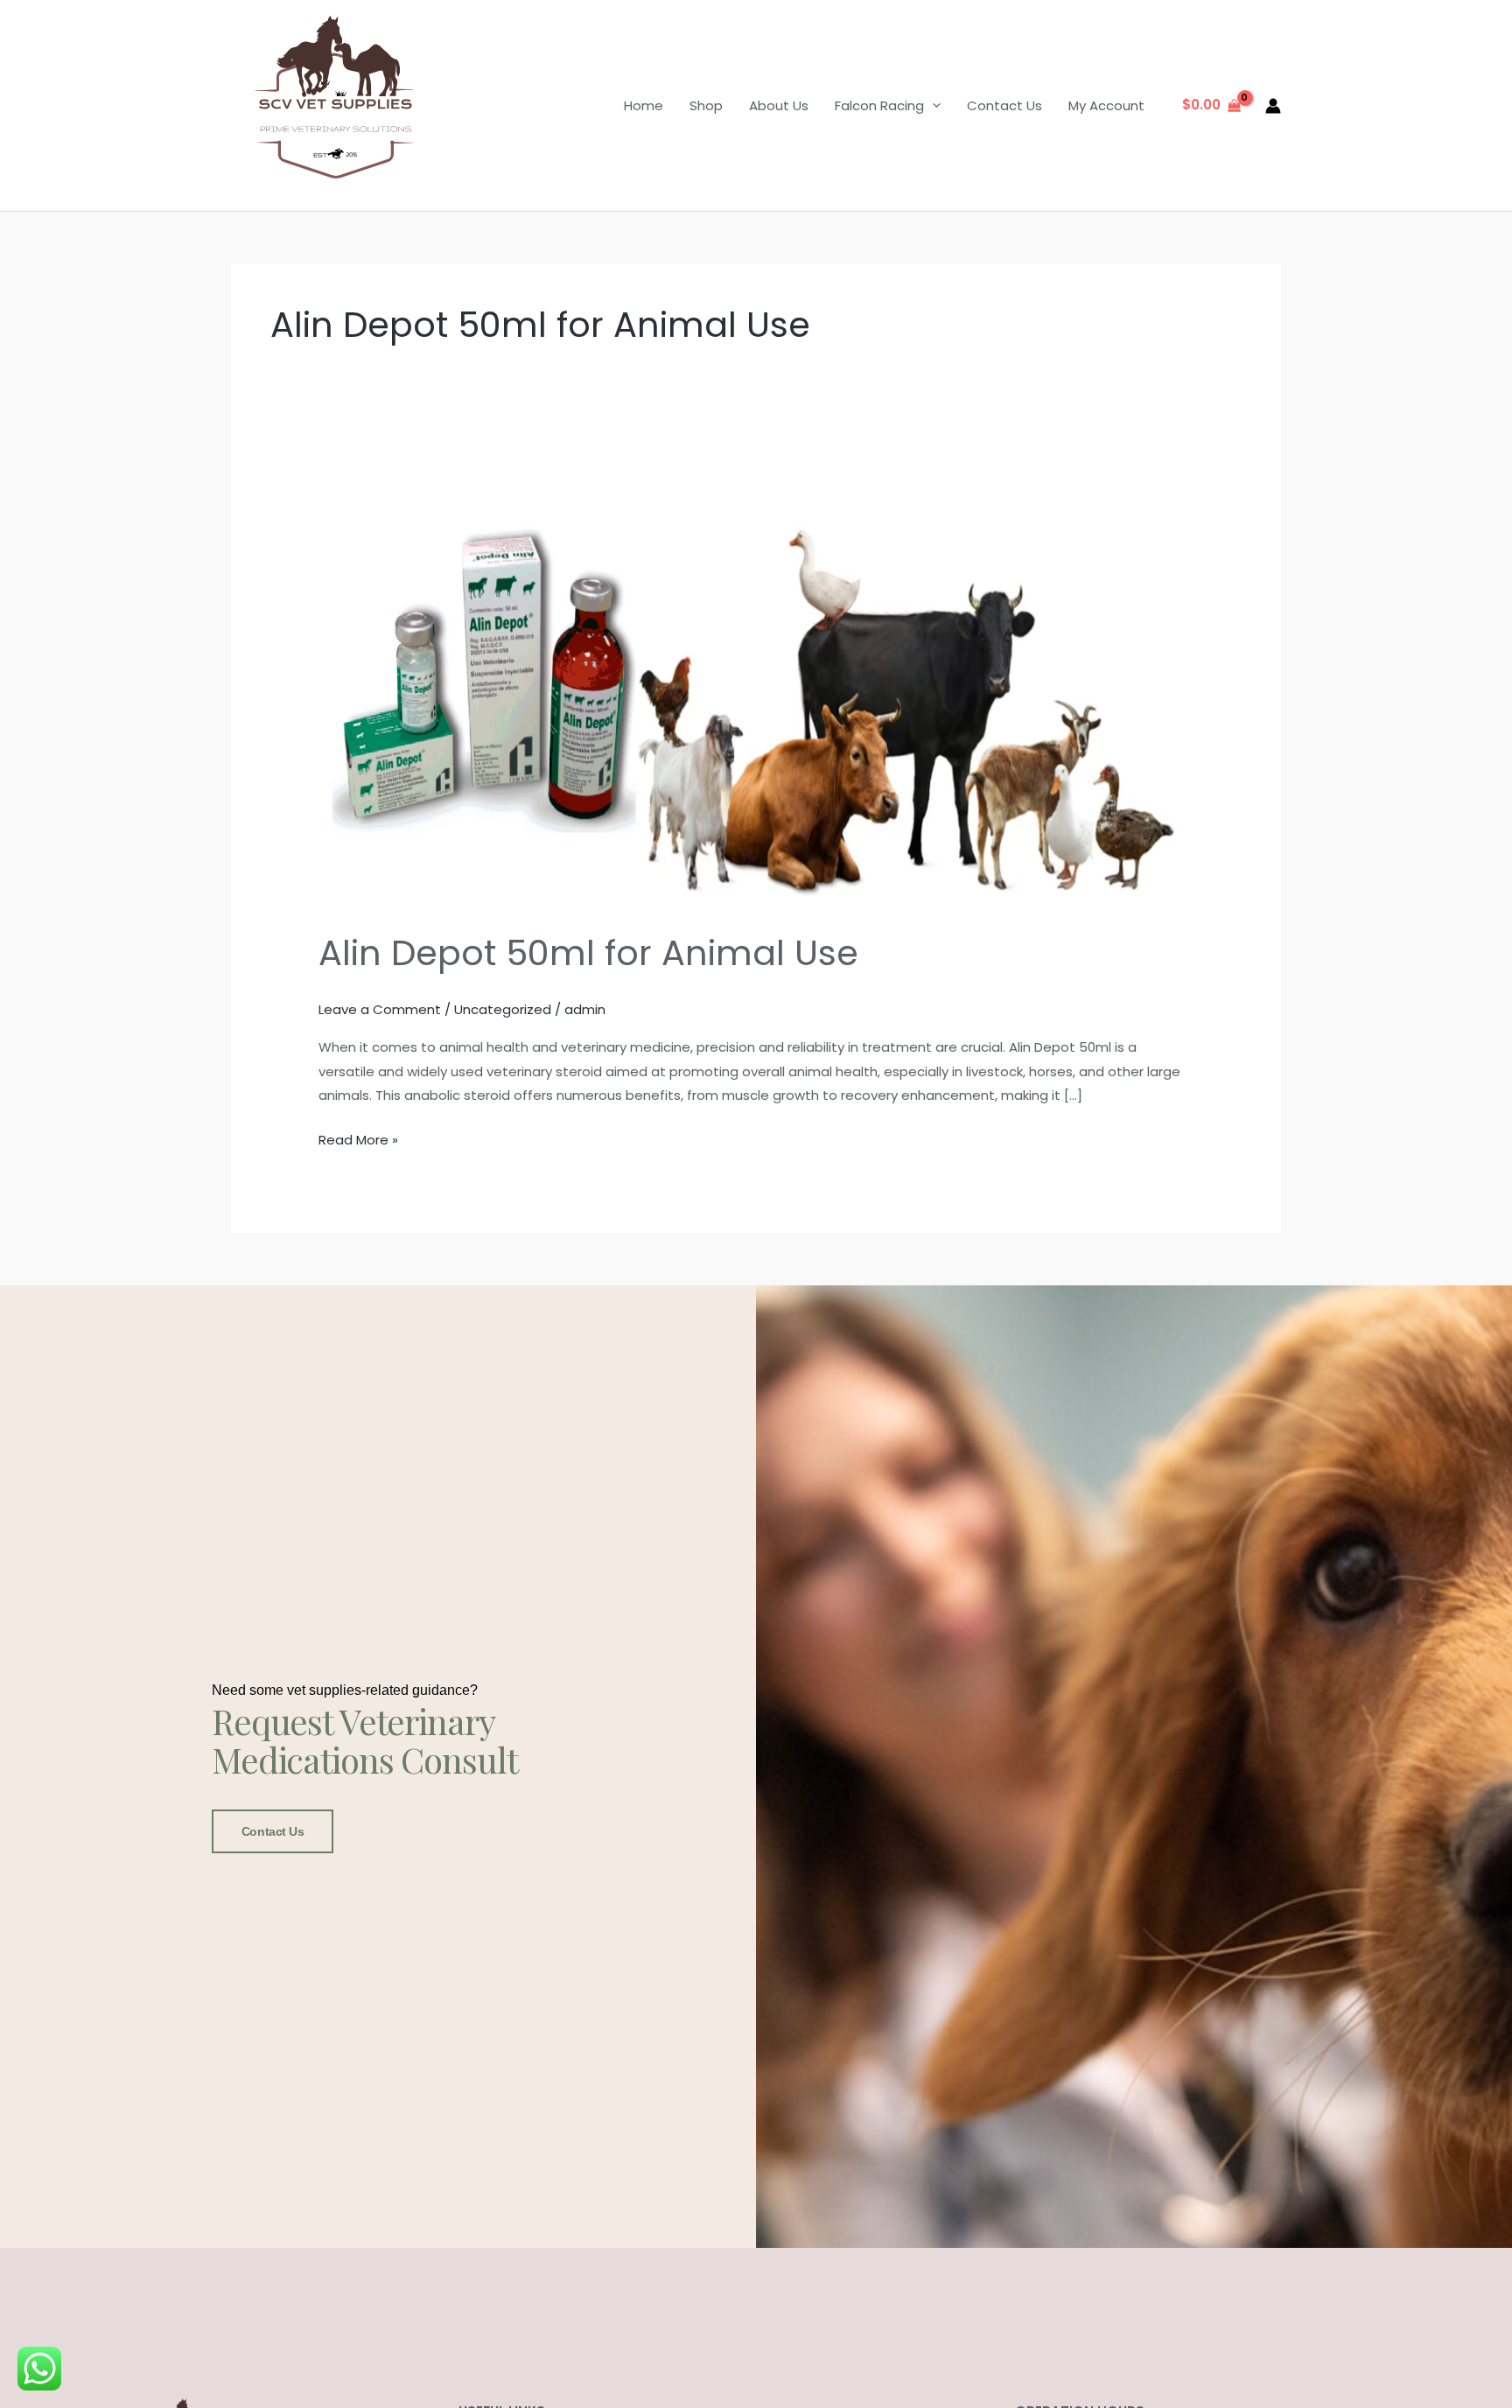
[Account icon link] (1273, 106)
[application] (932, 105)
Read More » (358, 1138)
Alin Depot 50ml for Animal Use (588, 953)
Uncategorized (503, 1009)
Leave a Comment (380, 1009)
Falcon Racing (879, 105)
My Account (1106, 105)
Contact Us (1004, 105)
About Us (779, 105)
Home (644, 105)
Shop (706, 105)
